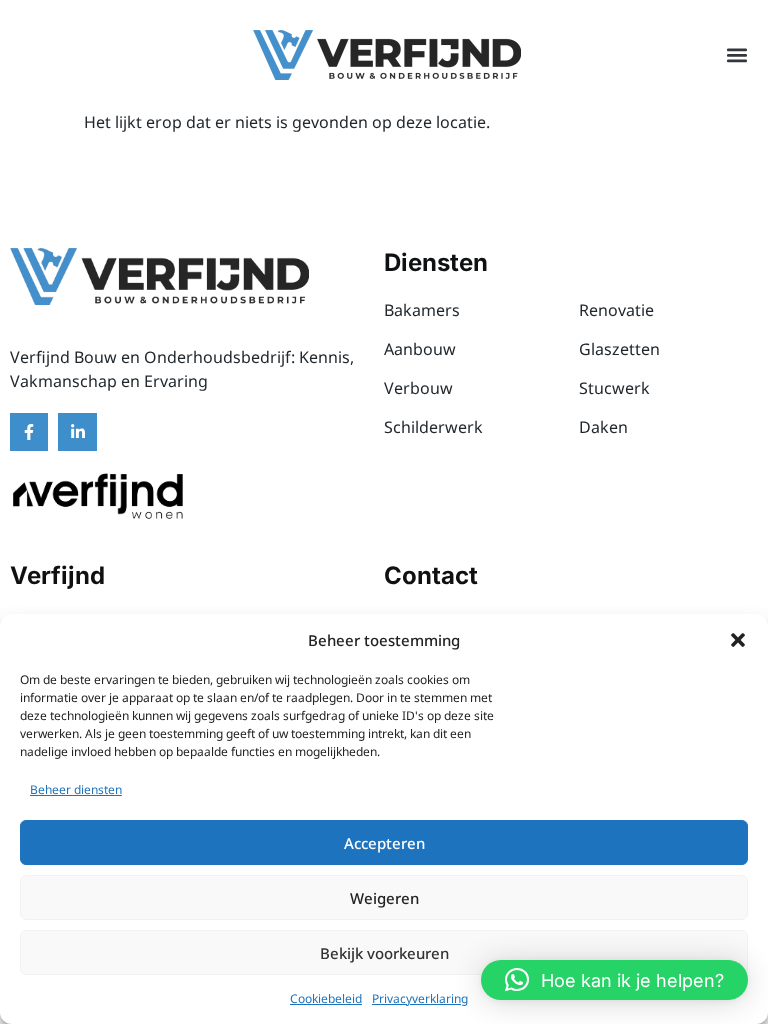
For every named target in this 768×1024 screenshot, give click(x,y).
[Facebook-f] (29, 432)
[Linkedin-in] (77, 432)
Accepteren (384, 843)
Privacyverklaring (420, 998)
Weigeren (384, 898)
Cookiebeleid (326, 998)
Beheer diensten (76, 789)
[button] (738, 640)
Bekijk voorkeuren (384, 953)
